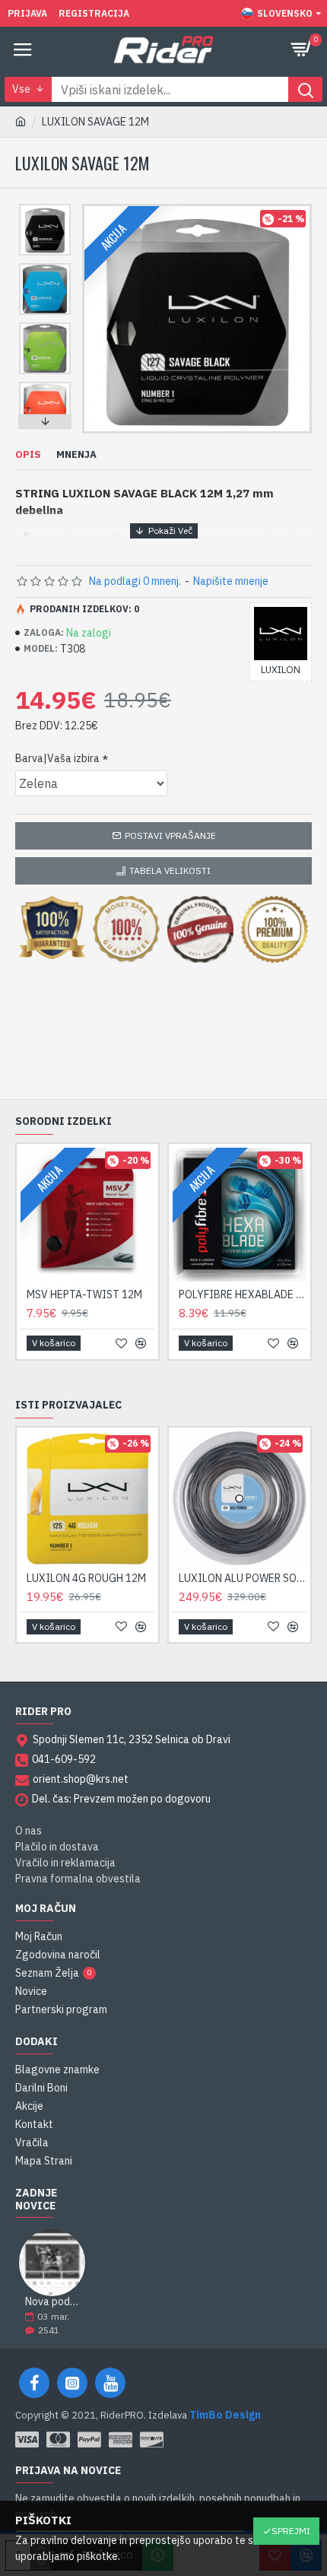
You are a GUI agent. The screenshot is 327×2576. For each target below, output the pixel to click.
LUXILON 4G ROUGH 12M (86, 1578)
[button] (45, 208)
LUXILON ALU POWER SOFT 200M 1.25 (243, 1578)
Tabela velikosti (170, 870)
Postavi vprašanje (170, 835)
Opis (28, 455)
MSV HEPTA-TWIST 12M (84, 1294)
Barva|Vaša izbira (57, 758)
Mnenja (76, 455)
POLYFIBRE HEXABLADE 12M (243, 1294)
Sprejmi (291, 2531)
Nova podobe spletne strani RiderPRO (52, 2302)
